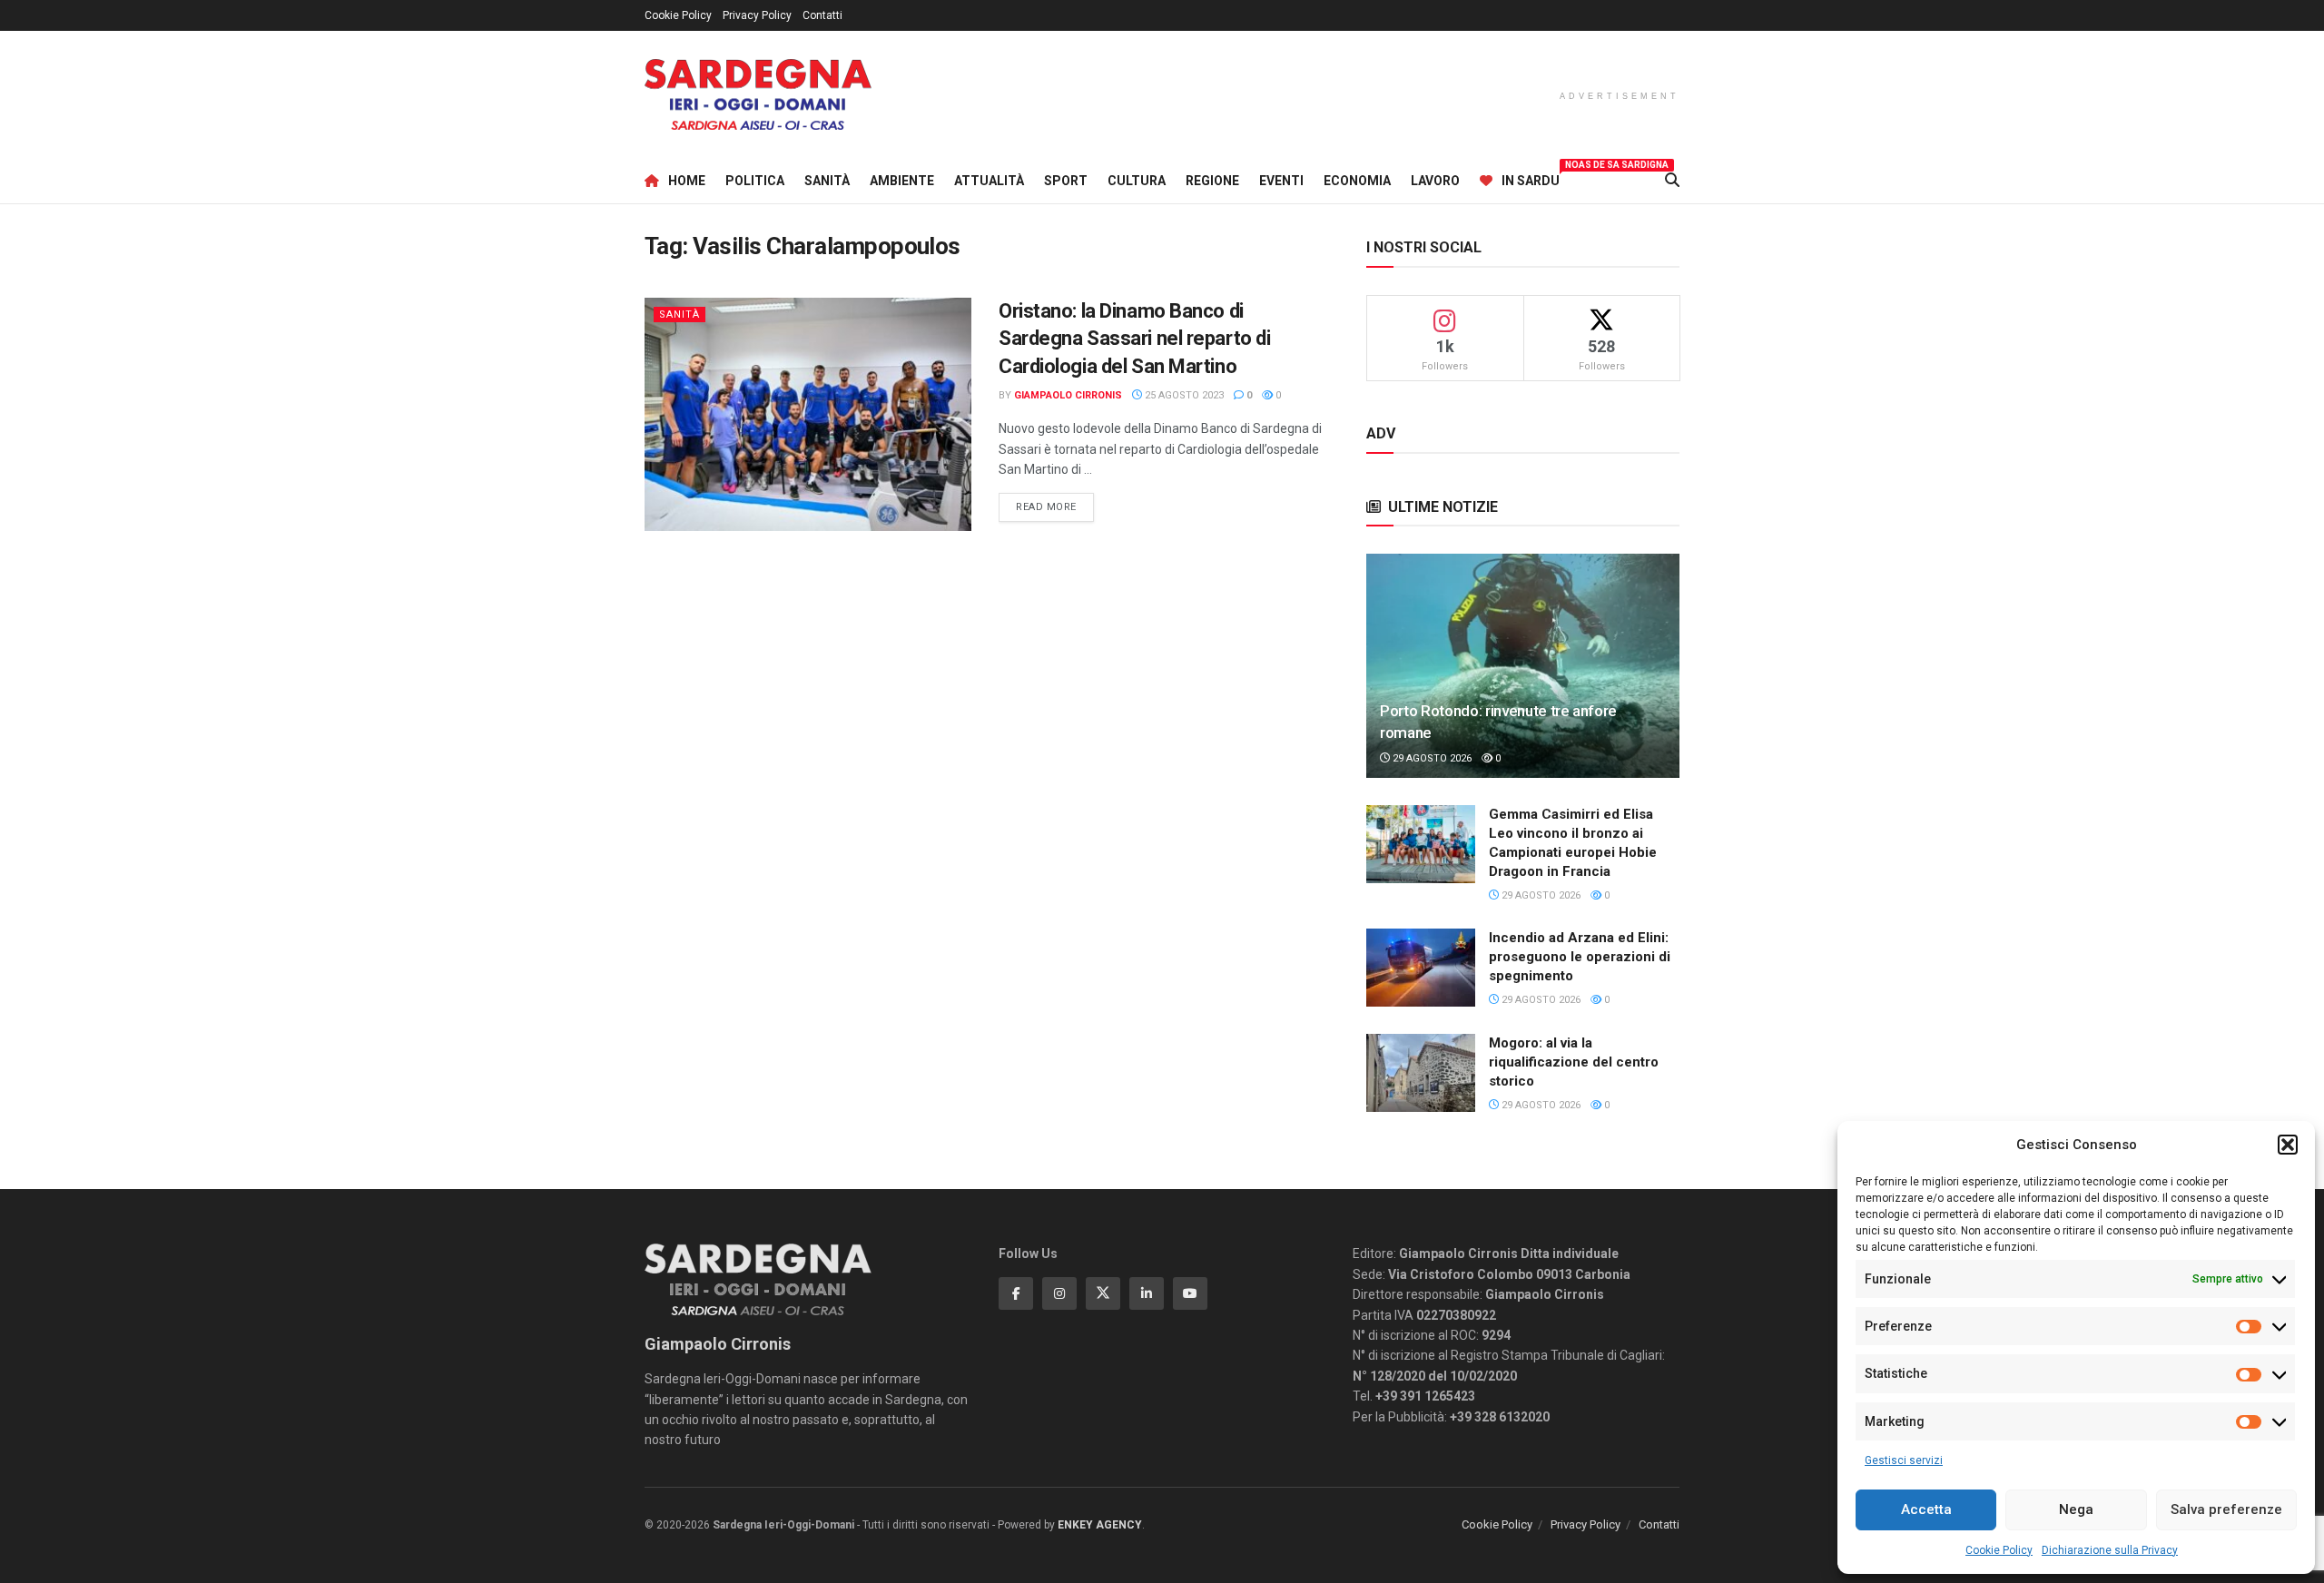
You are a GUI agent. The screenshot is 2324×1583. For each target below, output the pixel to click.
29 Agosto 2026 (1431, 758)
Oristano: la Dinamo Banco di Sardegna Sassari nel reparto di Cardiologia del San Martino (1134, 339)
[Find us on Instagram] (1059, 1293)
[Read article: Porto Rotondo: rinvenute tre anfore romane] (1523, 666)
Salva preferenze (2226, 1509)
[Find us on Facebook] (1016, 1293)
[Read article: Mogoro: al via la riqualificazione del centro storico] (1421, 1073)
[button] (2288, 1145)
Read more (1055, 506)
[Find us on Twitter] (1103, 1293)
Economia (1357, 181)
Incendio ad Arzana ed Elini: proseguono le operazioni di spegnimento (1580, 957)
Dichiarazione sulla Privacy (2110, 1550)
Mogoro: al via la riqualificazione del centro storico (1574, 1062)
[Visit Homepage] (758, 95)
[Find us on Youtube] (1190, 1293)
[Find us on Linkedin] (1147, 1293)
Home (687, 181)
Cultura (1137, 181)
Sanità (827, 181)
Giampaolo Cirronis (1068, 395)
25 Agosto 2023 (1183, 395)
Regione (1212, 181)
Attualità (989, 181)
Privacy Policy (757, 15)
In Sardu (1531, 178)
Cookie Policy (1999, 1550)
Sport (1066, 181)
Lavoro (1435, 181)
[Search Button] (1672, 181)
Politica (755, 181)
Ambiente (902, 181)
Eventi (1281, 181)
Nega (2076, 1509)
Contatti (822, 15)
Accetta (1926, 1509)
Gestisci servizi (1904, 1460)
